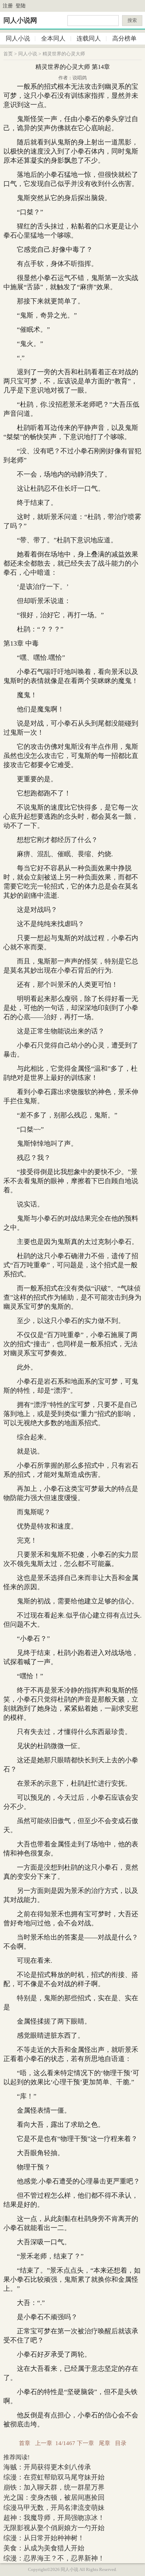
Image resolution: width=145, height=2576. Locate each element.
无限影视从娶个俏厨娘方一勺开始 (54, 2528)
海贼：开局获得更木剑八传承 (47, 2467)
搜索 (132, 20)
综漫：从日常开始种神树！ (44, 2538)
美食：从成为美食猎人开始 (44, 2548)
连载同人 (89, 38)
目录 (121, 2443)
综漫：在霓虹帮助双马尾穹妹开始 (54, 2477)
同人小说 (18, 38)
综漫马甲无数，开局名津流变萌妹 (54, 2507)
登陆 (21, 6)
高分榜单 (124, 38)
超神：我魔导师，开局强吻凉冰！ (54, 2518)
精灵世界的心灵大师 (64, 54)
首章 (25, 2443)
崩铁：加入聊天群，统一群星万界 (54, 2487)
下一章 (85, 2443)
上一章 (44, 2443)
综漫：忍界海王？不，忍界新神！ (54, 2558)
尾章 (105, 2443)
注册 (8, 6)
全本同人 (53, 38)
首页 (8, 54)
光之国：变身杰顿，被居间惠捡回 (54, 2497)
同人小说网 (20, 20)
